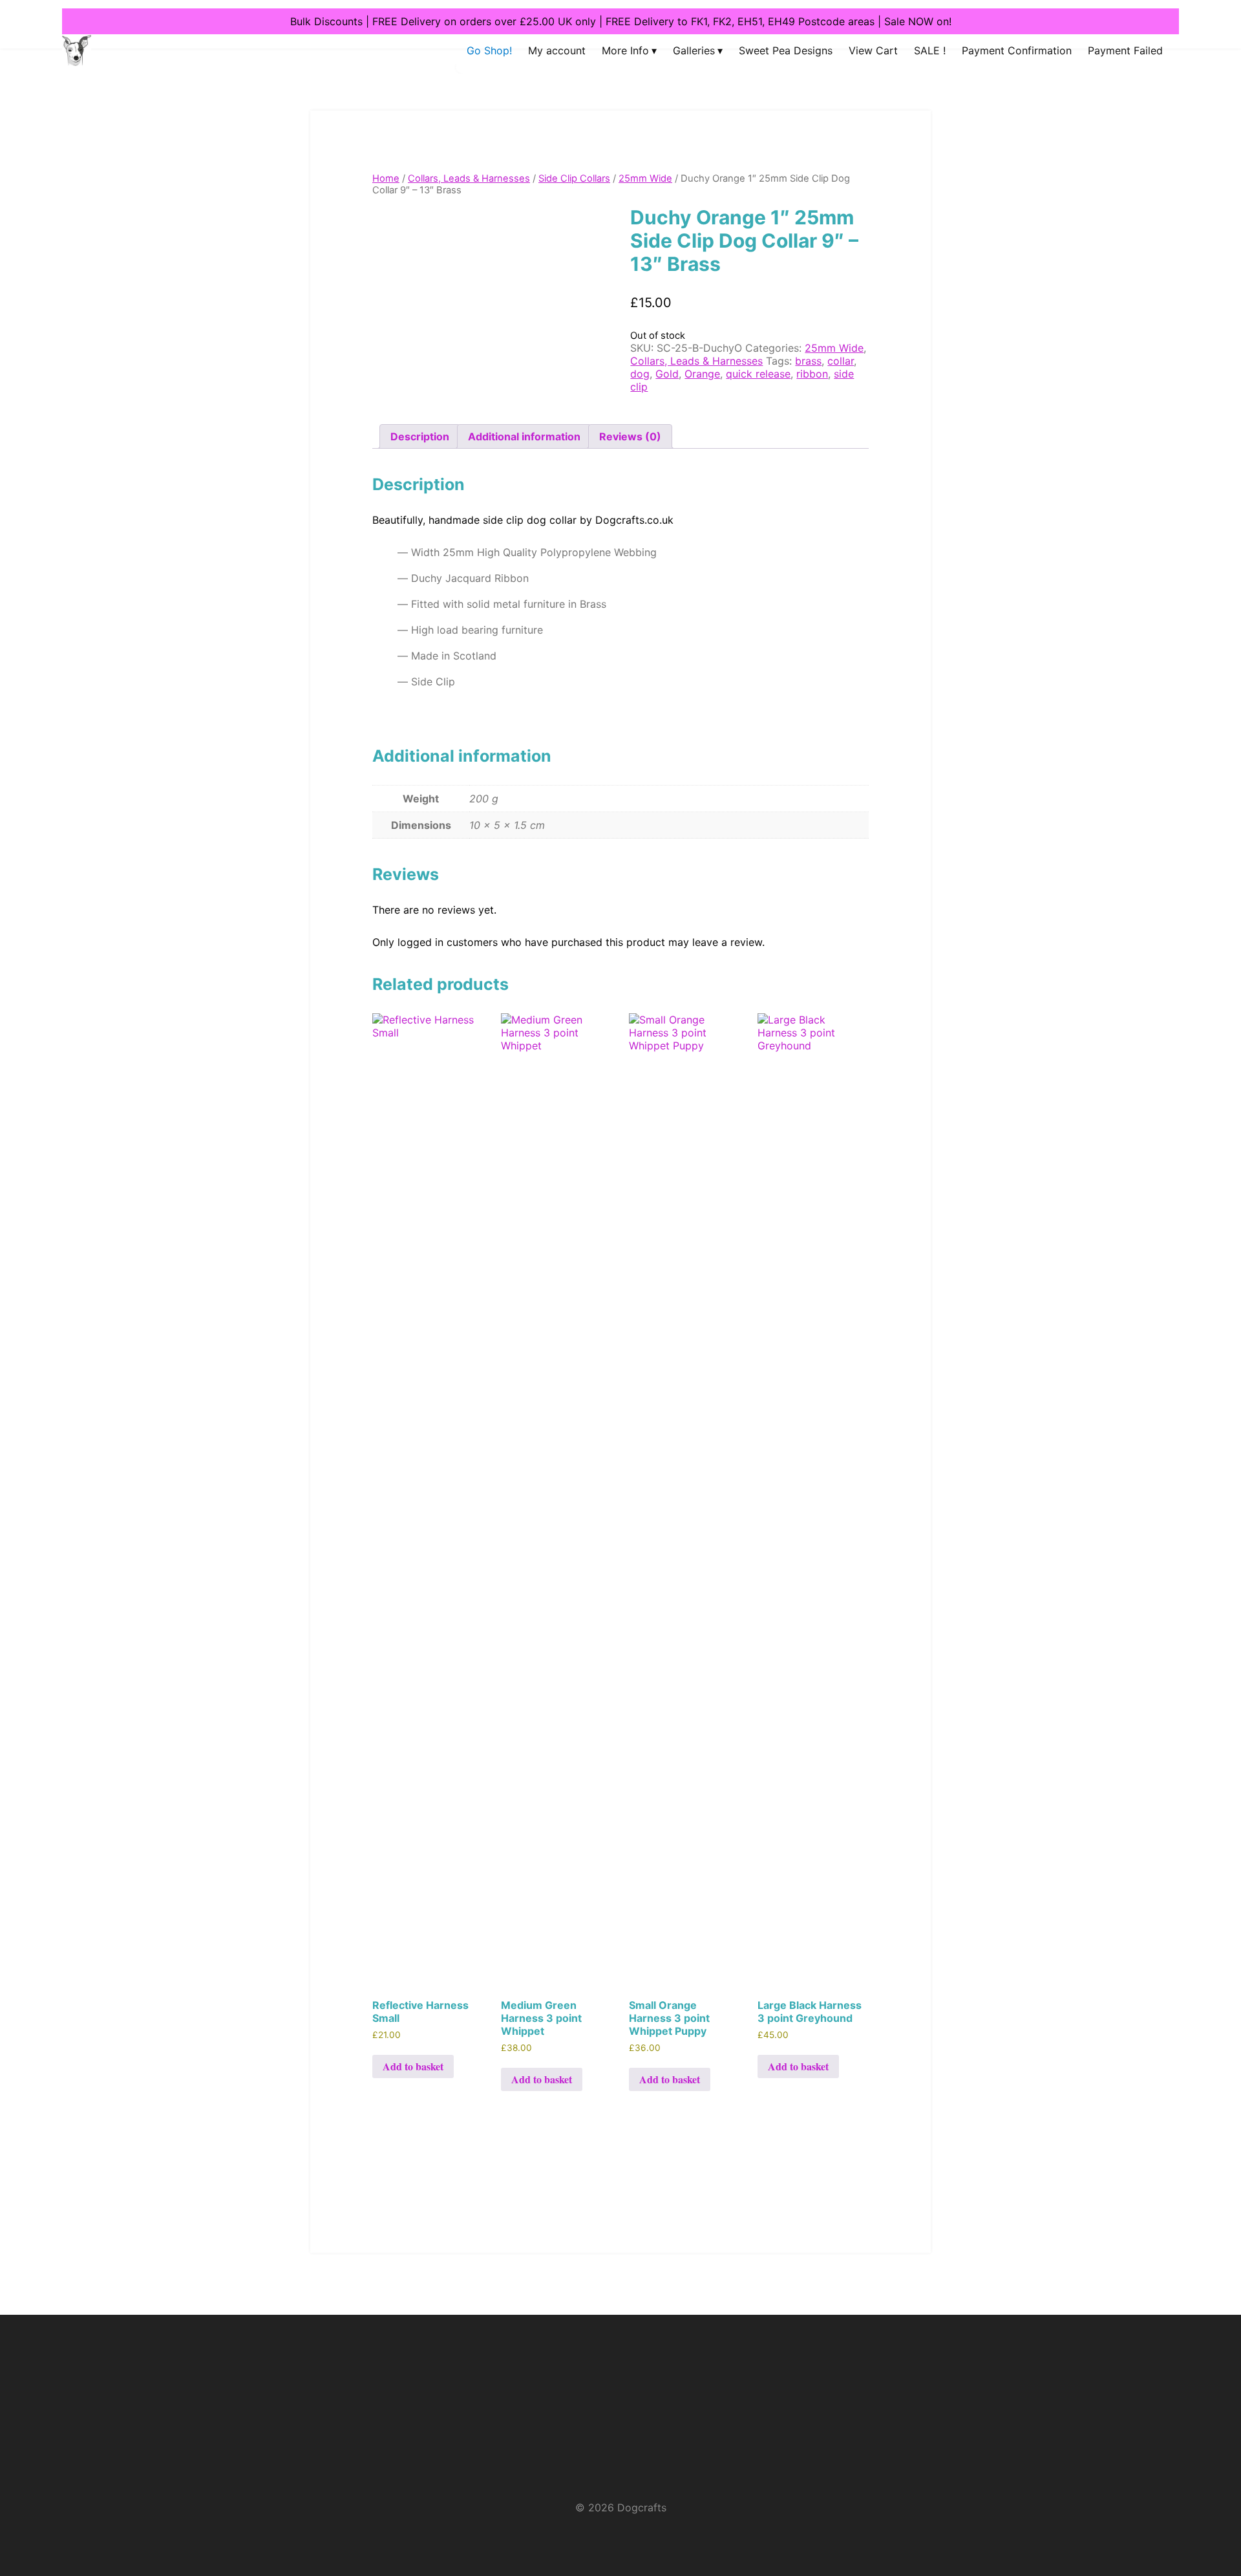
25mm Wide (645, 178)
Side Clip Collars (574, 178)
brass (808, 361)
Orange (702, 374)
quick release (758, 374)
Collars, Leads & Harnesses (469, 178)
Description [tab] (420, 436)
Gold (667, 374)
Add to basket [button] (413, 2066)
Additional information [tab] (524, 436)
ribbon (812, 374)
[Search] (451, 81)
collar (841, 361)
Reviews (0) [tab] (630, 436)
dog (640, 374)
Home (386, 178)
